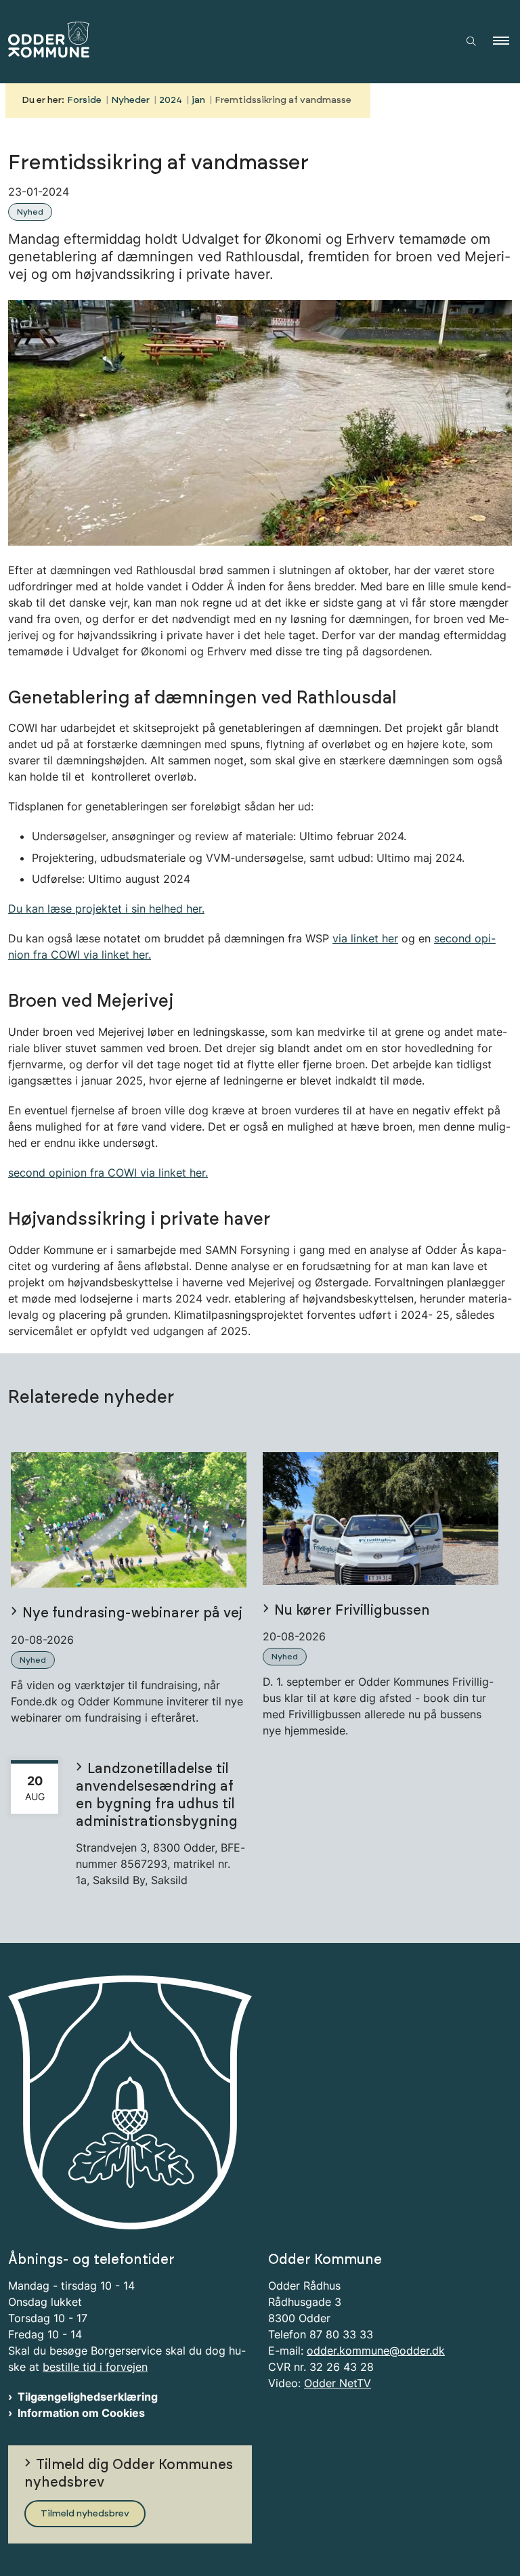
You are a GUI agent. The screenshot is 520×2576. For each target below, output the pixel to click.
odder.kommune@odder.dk (376, 2351)
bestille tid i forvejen (95, 2367)
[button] (506, 41)
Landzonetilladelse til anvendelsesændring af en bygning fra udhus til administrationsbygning (157, 1795)
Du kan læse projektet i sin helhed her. (106, 909)
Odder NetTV (338, 2383)
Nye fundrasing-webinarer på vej (132, 1613)
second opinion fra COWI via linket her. (108, 1173)
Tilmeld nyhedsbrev (85, 2514)
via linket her (365, 938)
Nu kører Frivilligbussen (352, 1611)
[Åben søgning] (471, 41)
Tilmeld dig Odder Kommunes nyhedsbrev (129, 2474)
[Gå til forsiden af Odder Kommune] (219, 42)
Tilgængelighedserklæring (88, 2397)
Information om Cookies (81, 2413)
